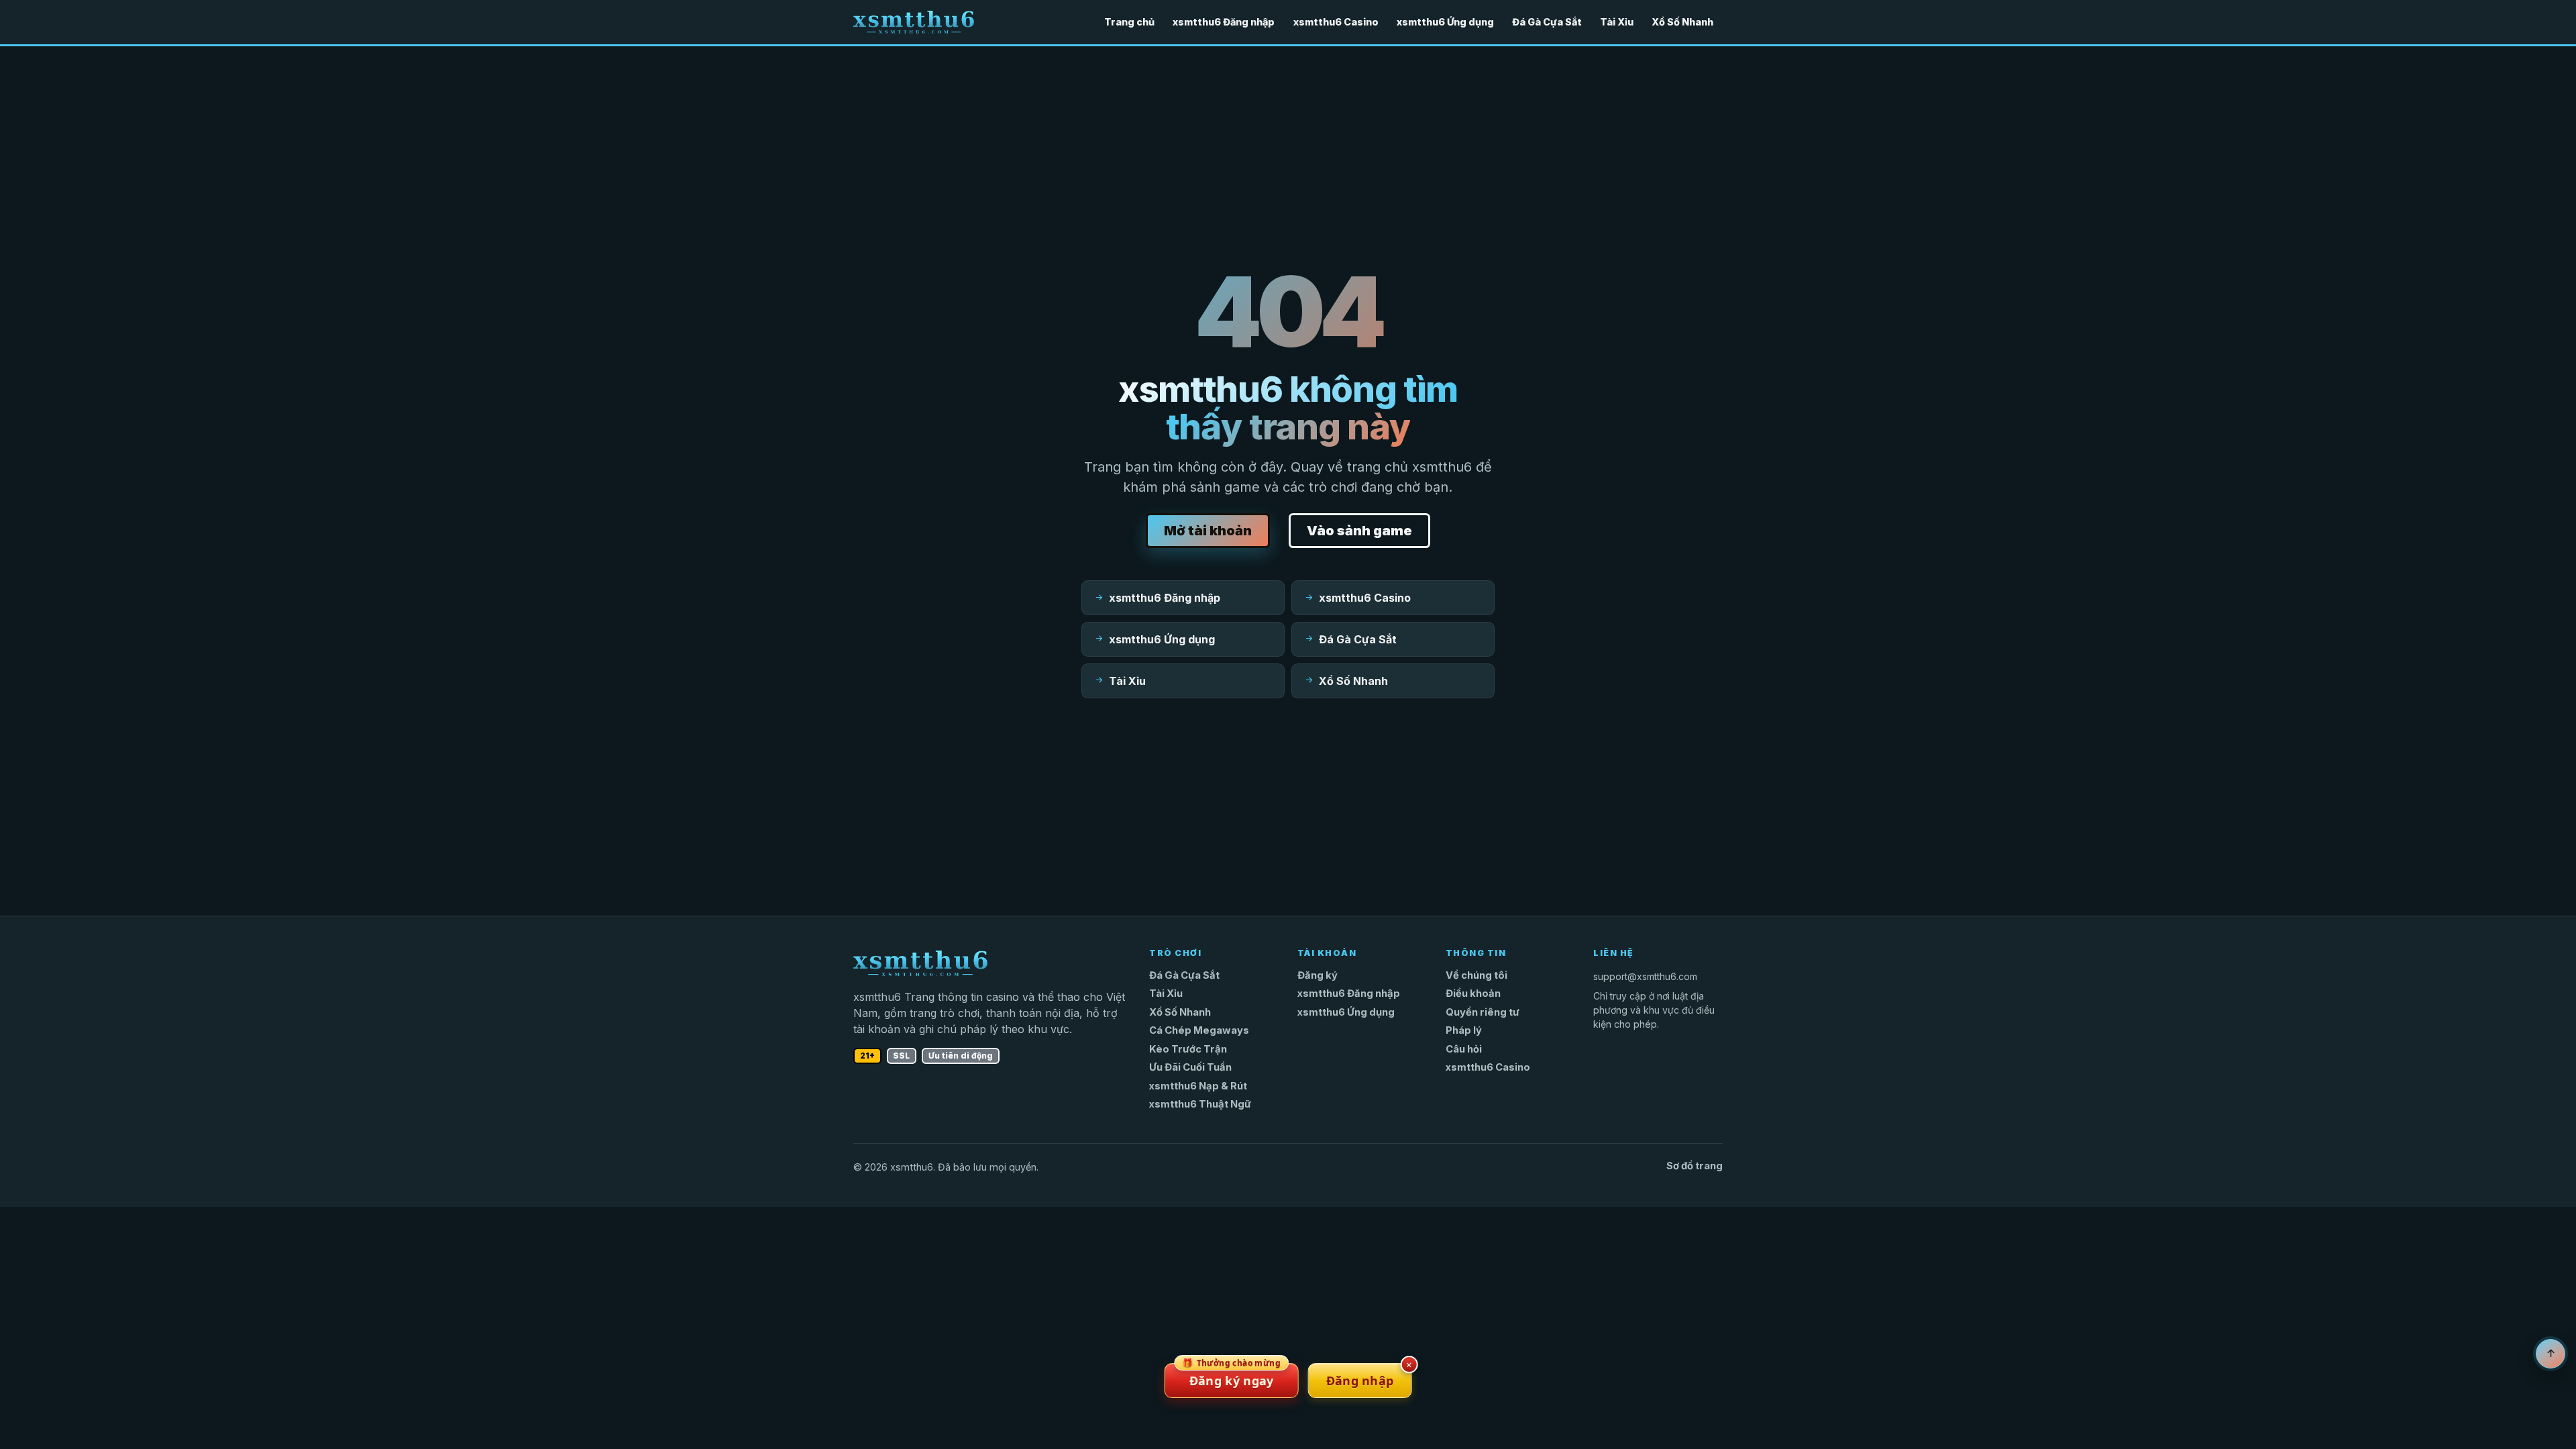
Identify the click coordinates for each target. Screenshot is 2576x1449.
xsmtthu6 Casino (1336, 22)
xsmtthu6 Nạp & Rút (1198, 1086)
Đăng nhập (1360, 1381)
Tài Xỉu (1617, 22)
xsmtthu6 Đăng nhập (1224, 22)
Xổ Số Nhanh (1682, 22)
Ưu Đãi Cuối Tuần (1190, 1067)
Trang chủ (1129, 22)
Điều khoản (1473, 994)
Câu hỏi (1464, 1049)
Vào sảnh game (1359, 531)
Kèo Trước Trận (1188, 1049)
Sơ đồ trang (1695, 1166)
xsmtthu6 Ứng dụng (1445, 22)
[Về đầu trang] (2551, 1354)
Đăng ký (1318, 975)
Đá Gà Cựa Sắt (1547, 22)
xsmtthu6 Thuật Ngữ (1200, 1104)
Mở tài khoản (1208, 531)
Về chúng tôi (1477, 975)
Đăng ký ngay (1231, 1376)
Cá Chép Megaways (1199, 1030)
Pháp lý (1464, 1030)
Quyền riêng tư (1483, 1012)
